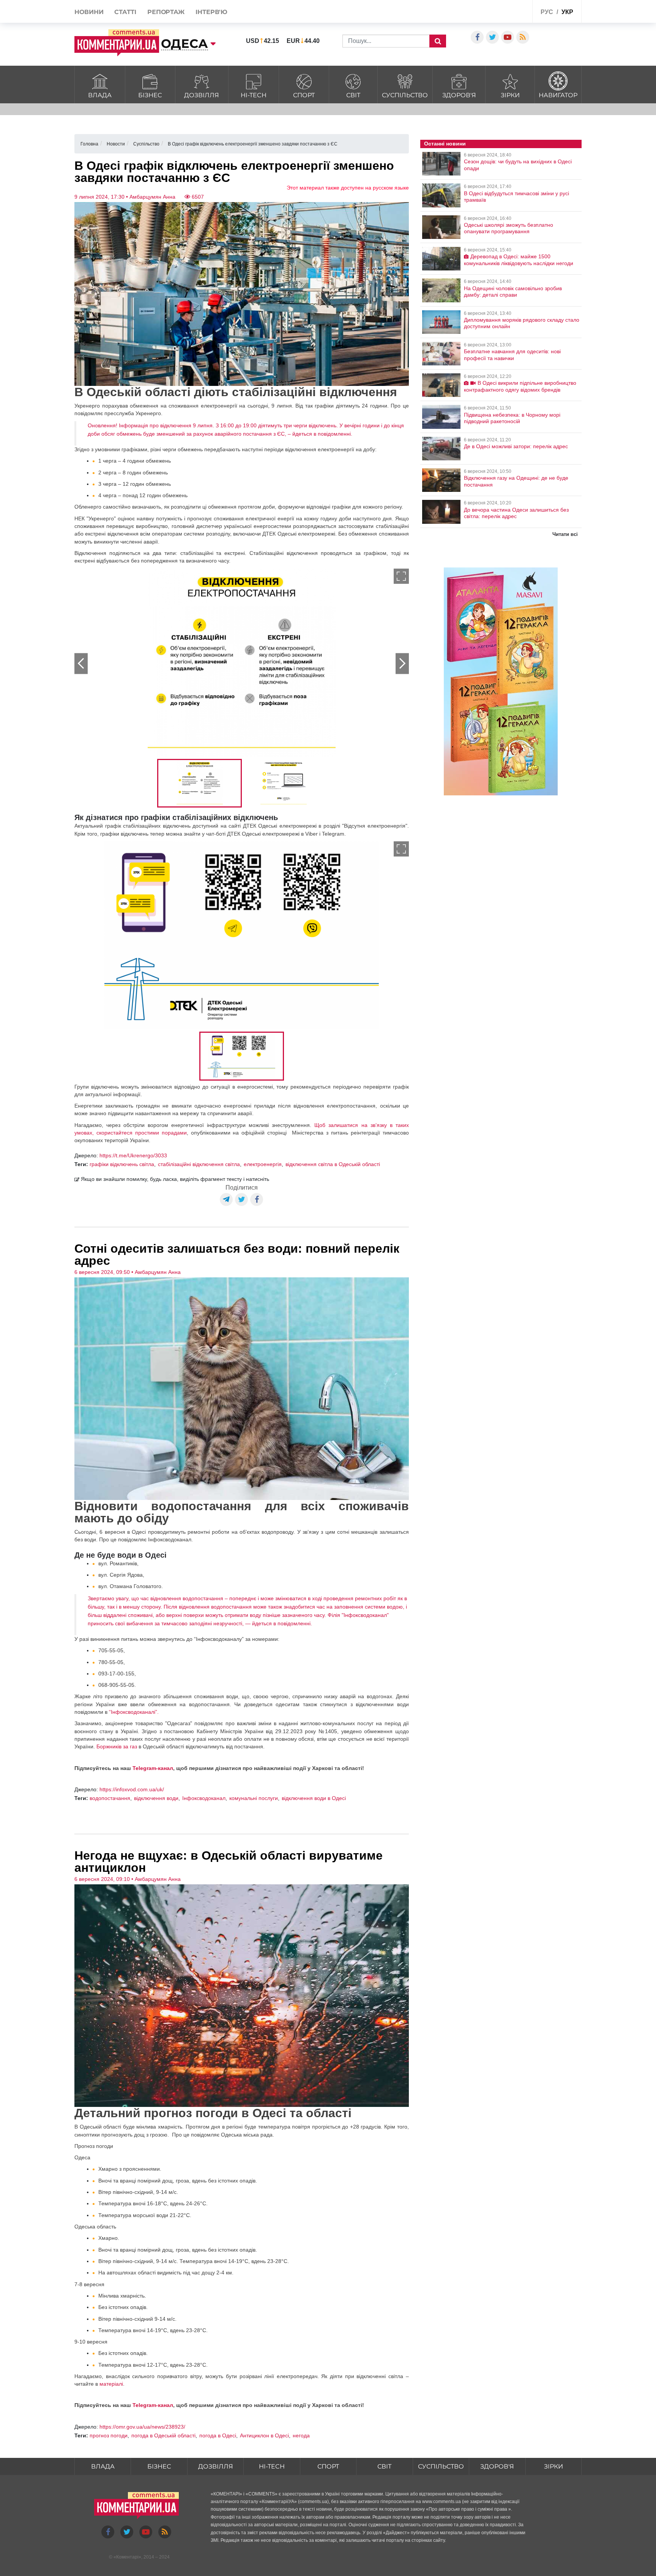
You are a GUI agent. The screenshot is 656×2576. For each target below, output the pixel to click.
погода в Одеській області (163, 2435)
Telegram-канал (153, 1768)
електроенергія (263, 1164)
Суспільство (405, 95)
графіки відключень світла (122, 1164)
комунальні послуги (254, 1798)
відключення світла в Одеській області (333, 1164)
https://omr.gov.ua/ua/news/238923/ (142, 2427)
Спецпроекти (498, 13)
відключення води (156, 1798)
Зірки (510, 95)
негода (301, 2435)
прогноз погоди (109, 2435)
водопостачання (110, 1798)
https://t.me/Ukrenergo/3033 (133, 1155)
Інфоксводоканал (204, 1798)
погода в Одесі (218, 2435)
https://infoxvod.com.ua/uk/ (132, 1789)
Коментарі (127, 2557)
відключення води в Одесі (314, 1798)
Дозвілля (202, 95)
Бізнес (150, 95)
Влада (100, 95)
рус (547, 12)
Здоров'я (459, 95)
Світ (353, 95)
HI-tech (254, 95)
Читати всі (565, 534)
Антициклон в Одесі (264, 2435)
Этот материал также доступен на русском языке (348, 188)
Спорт (304, 95)
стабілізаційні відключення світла (199, 1164)
